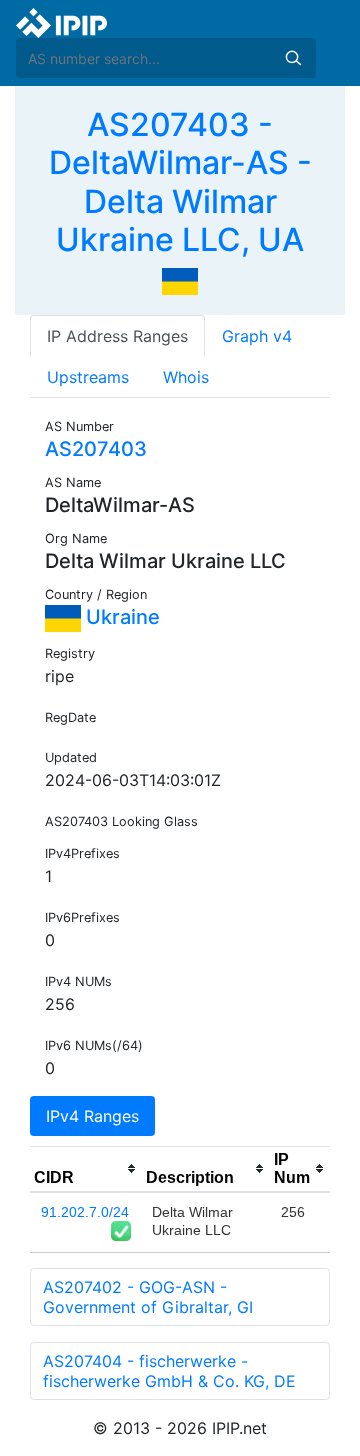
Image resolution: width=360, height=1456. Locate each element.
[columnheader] (86, 1169)
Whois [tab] (186, 377)
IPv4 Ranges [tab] (92, 1116)
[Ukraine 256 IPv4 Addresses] (180, 280)
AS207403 (96, 449)
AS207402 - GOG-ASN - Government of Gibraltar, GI (148, 1297)
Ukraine (120, 617)
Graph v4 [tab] (257, 336)
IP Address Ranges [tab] (117, 336)
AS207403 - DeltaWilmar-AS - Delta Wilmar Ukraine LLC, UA (180, 182)
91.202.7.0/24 (85, 1212)
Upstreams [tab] (88, 377)
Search (293, 58)
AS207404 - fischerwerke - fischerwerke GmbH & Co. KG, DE (169, 1371)
